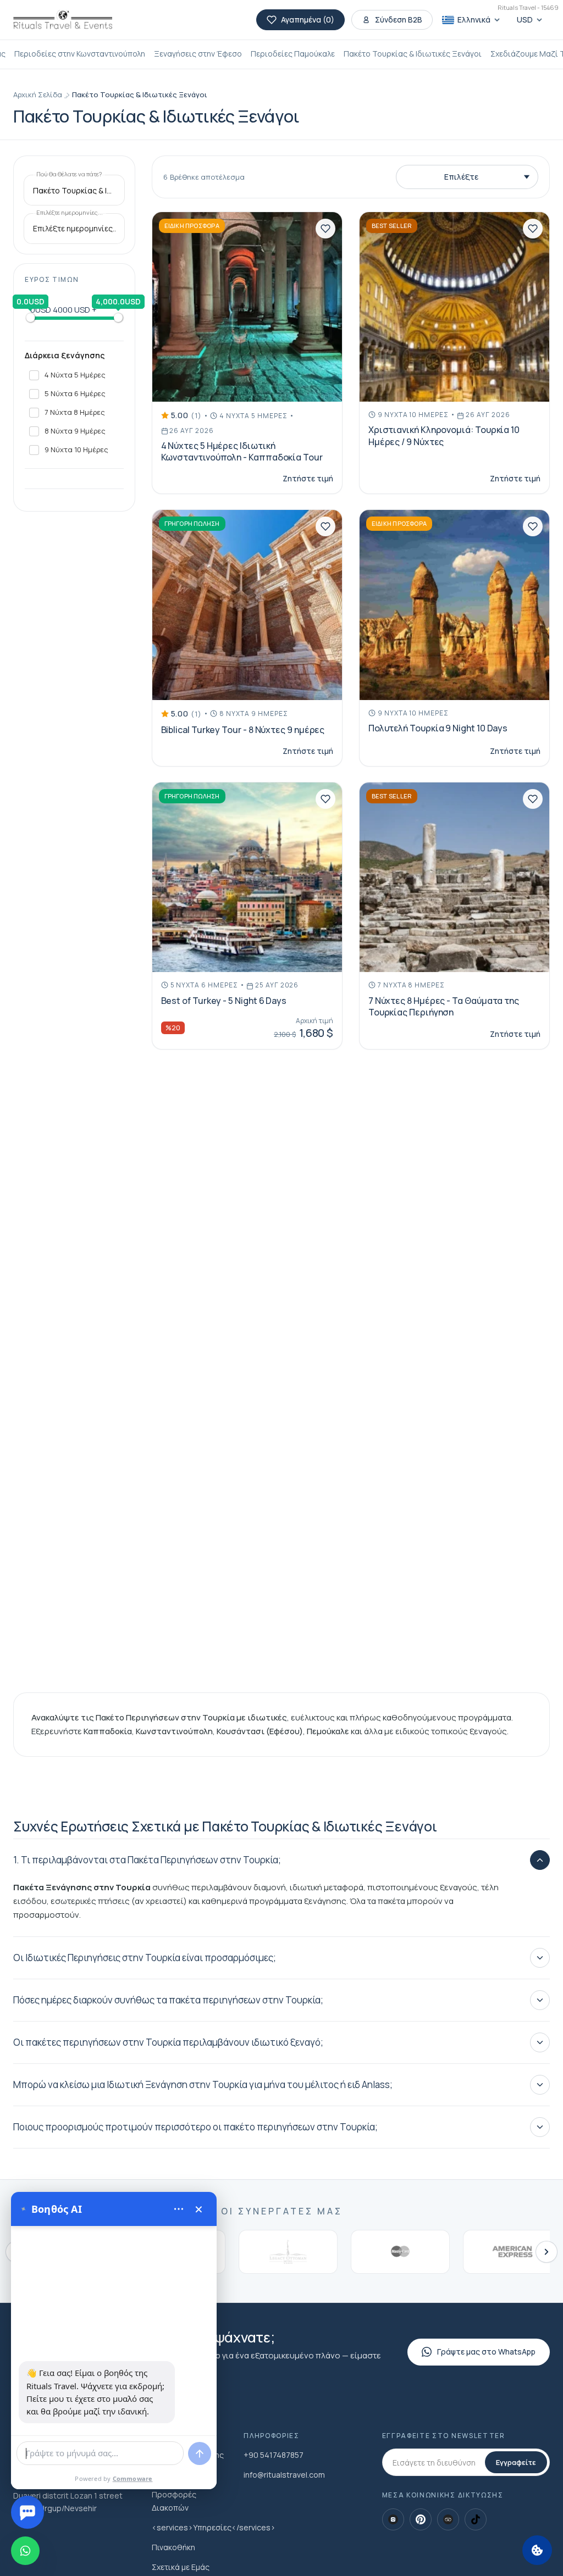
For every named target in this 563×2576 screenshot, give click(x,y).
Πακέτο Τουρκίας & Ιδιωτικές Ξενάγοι (413, 54)
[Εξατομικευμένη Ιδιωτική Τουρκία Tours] (63, 20)
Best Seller (392, 226)
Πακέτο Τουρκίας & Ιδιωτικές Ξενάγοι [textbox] (74, 191)
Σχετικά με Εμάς (181, 2567)
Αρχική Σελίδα (38, 95)
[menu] (179, 2209)
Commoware (133, 2478)
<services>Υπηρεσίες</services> (214, 2527)
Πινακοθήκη (173, 2547)
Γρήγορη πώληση (192, 523)
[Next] (547, 2252)
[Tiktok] (476, 2519)
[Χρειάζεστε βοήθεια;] (27, 2512)
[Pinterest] (421, 2519)
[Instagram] (393, 2519)
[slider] (30, 318)
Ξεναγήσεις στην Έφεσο (198, 54)
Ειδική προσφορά (192, 226)
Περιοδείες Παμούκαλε (293, 54)
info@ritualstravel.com (284, 2475)
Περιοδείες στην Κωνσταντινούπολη (80, 54)
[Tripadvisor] (448, 2519)
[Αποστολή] (200, 2453)
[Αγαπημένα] (325, 229)
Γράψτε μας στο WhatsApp (486, 2352)
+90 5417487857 (274, 2455)
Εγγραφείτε (516, 2462)
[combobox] (74, 191)
